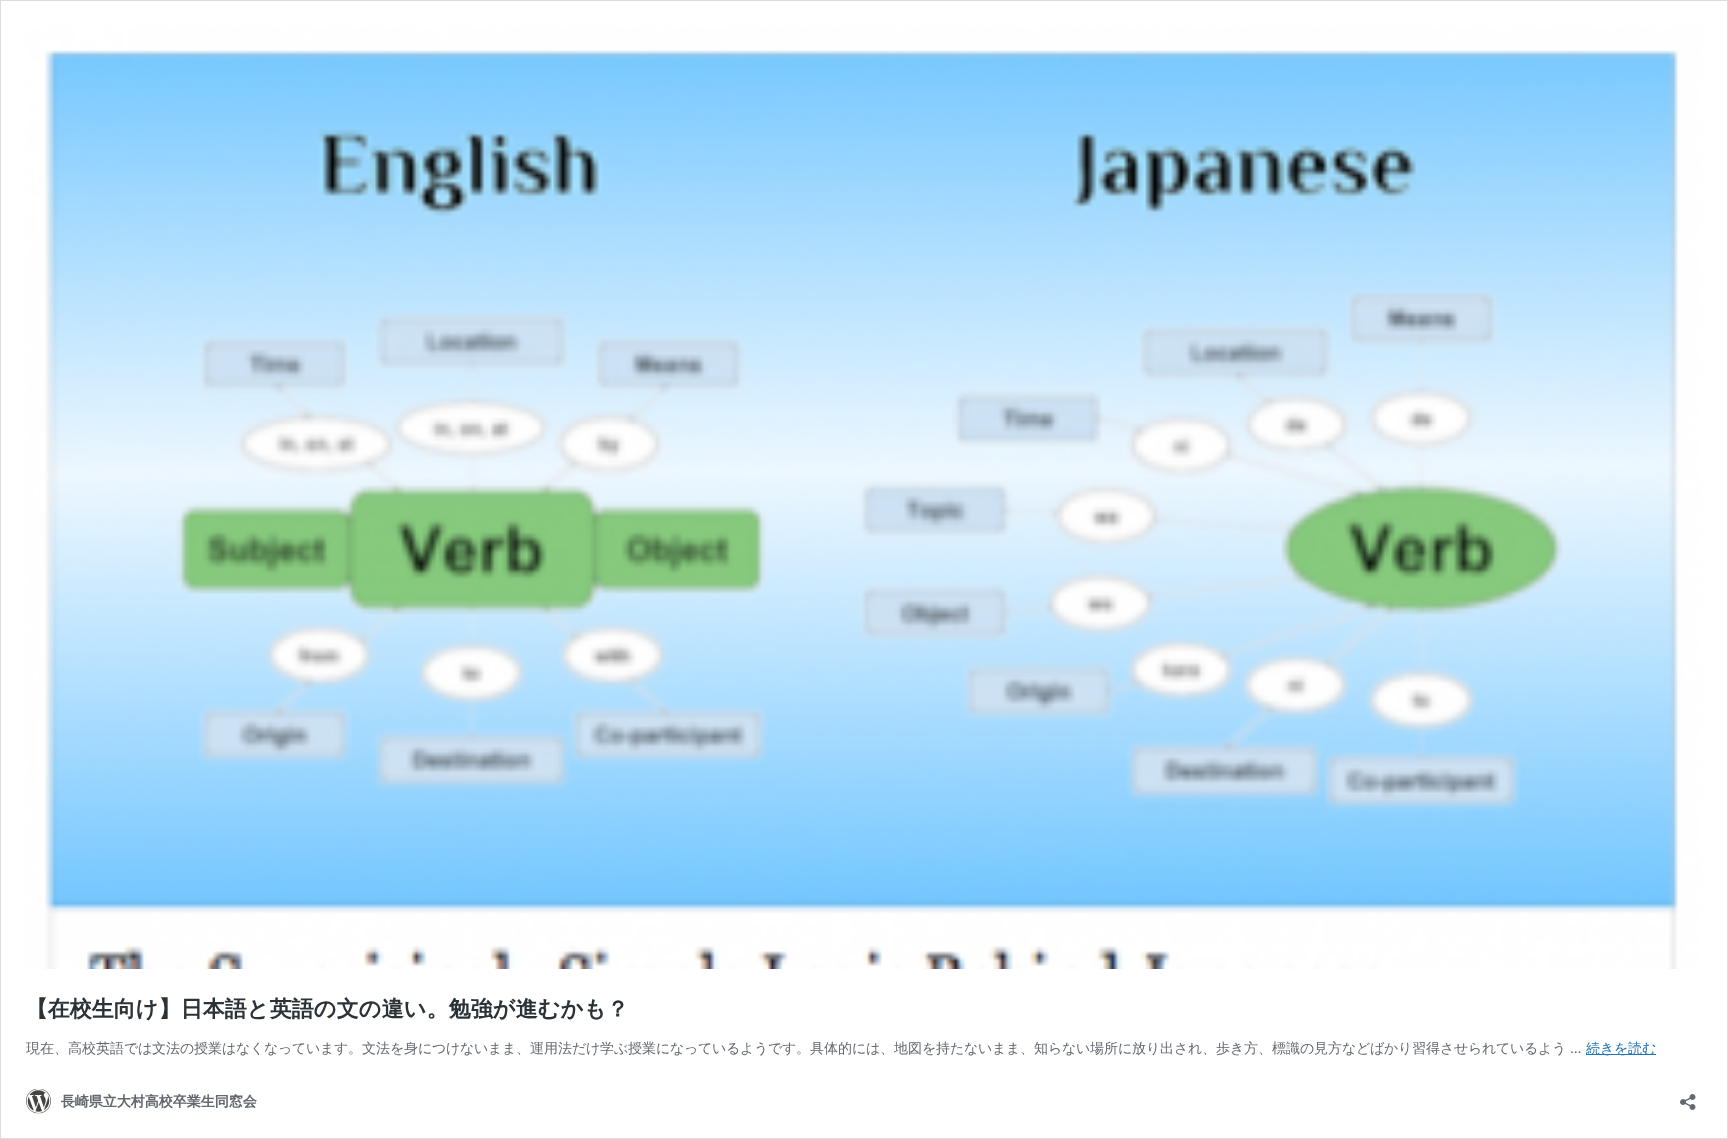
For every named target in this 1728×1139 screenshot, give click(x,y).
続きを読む (1621, 1047)
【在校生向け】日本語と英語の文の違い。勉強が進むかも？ (327, 1008)
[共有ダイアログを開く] (1688, 1095)
